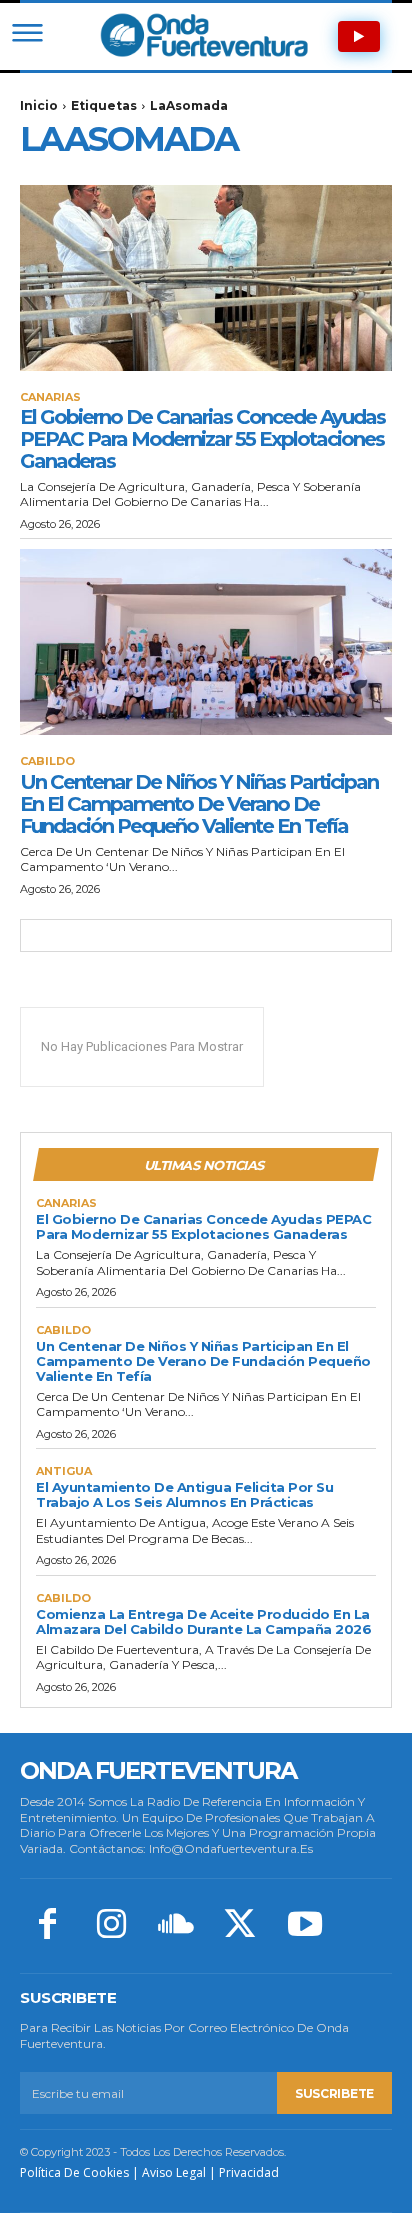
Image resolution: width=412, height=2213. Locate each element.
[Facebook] (47, 1926)
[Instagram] (111, 1926)
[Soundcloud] (176, 1926)
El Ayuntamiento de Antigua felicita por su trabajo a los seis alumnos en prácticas (184, 1494)
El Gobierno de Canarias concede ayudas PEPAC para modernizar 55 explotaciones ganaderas (202, 439)
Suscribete (334, 2093)
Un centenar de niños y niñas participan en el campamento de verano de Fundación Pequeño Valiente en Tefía (199, 804)
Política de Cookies (74, 2172)
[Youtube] (305, 1926)
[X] (240, 1926)
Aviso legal (174, 2172)
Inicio (39, 105)
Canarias (50, 397)
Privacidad (249, 2172)
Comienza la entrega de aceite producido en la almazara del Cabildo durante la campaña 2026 (203, 1621)
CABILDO (47, 761)
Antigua (64, 1471)
